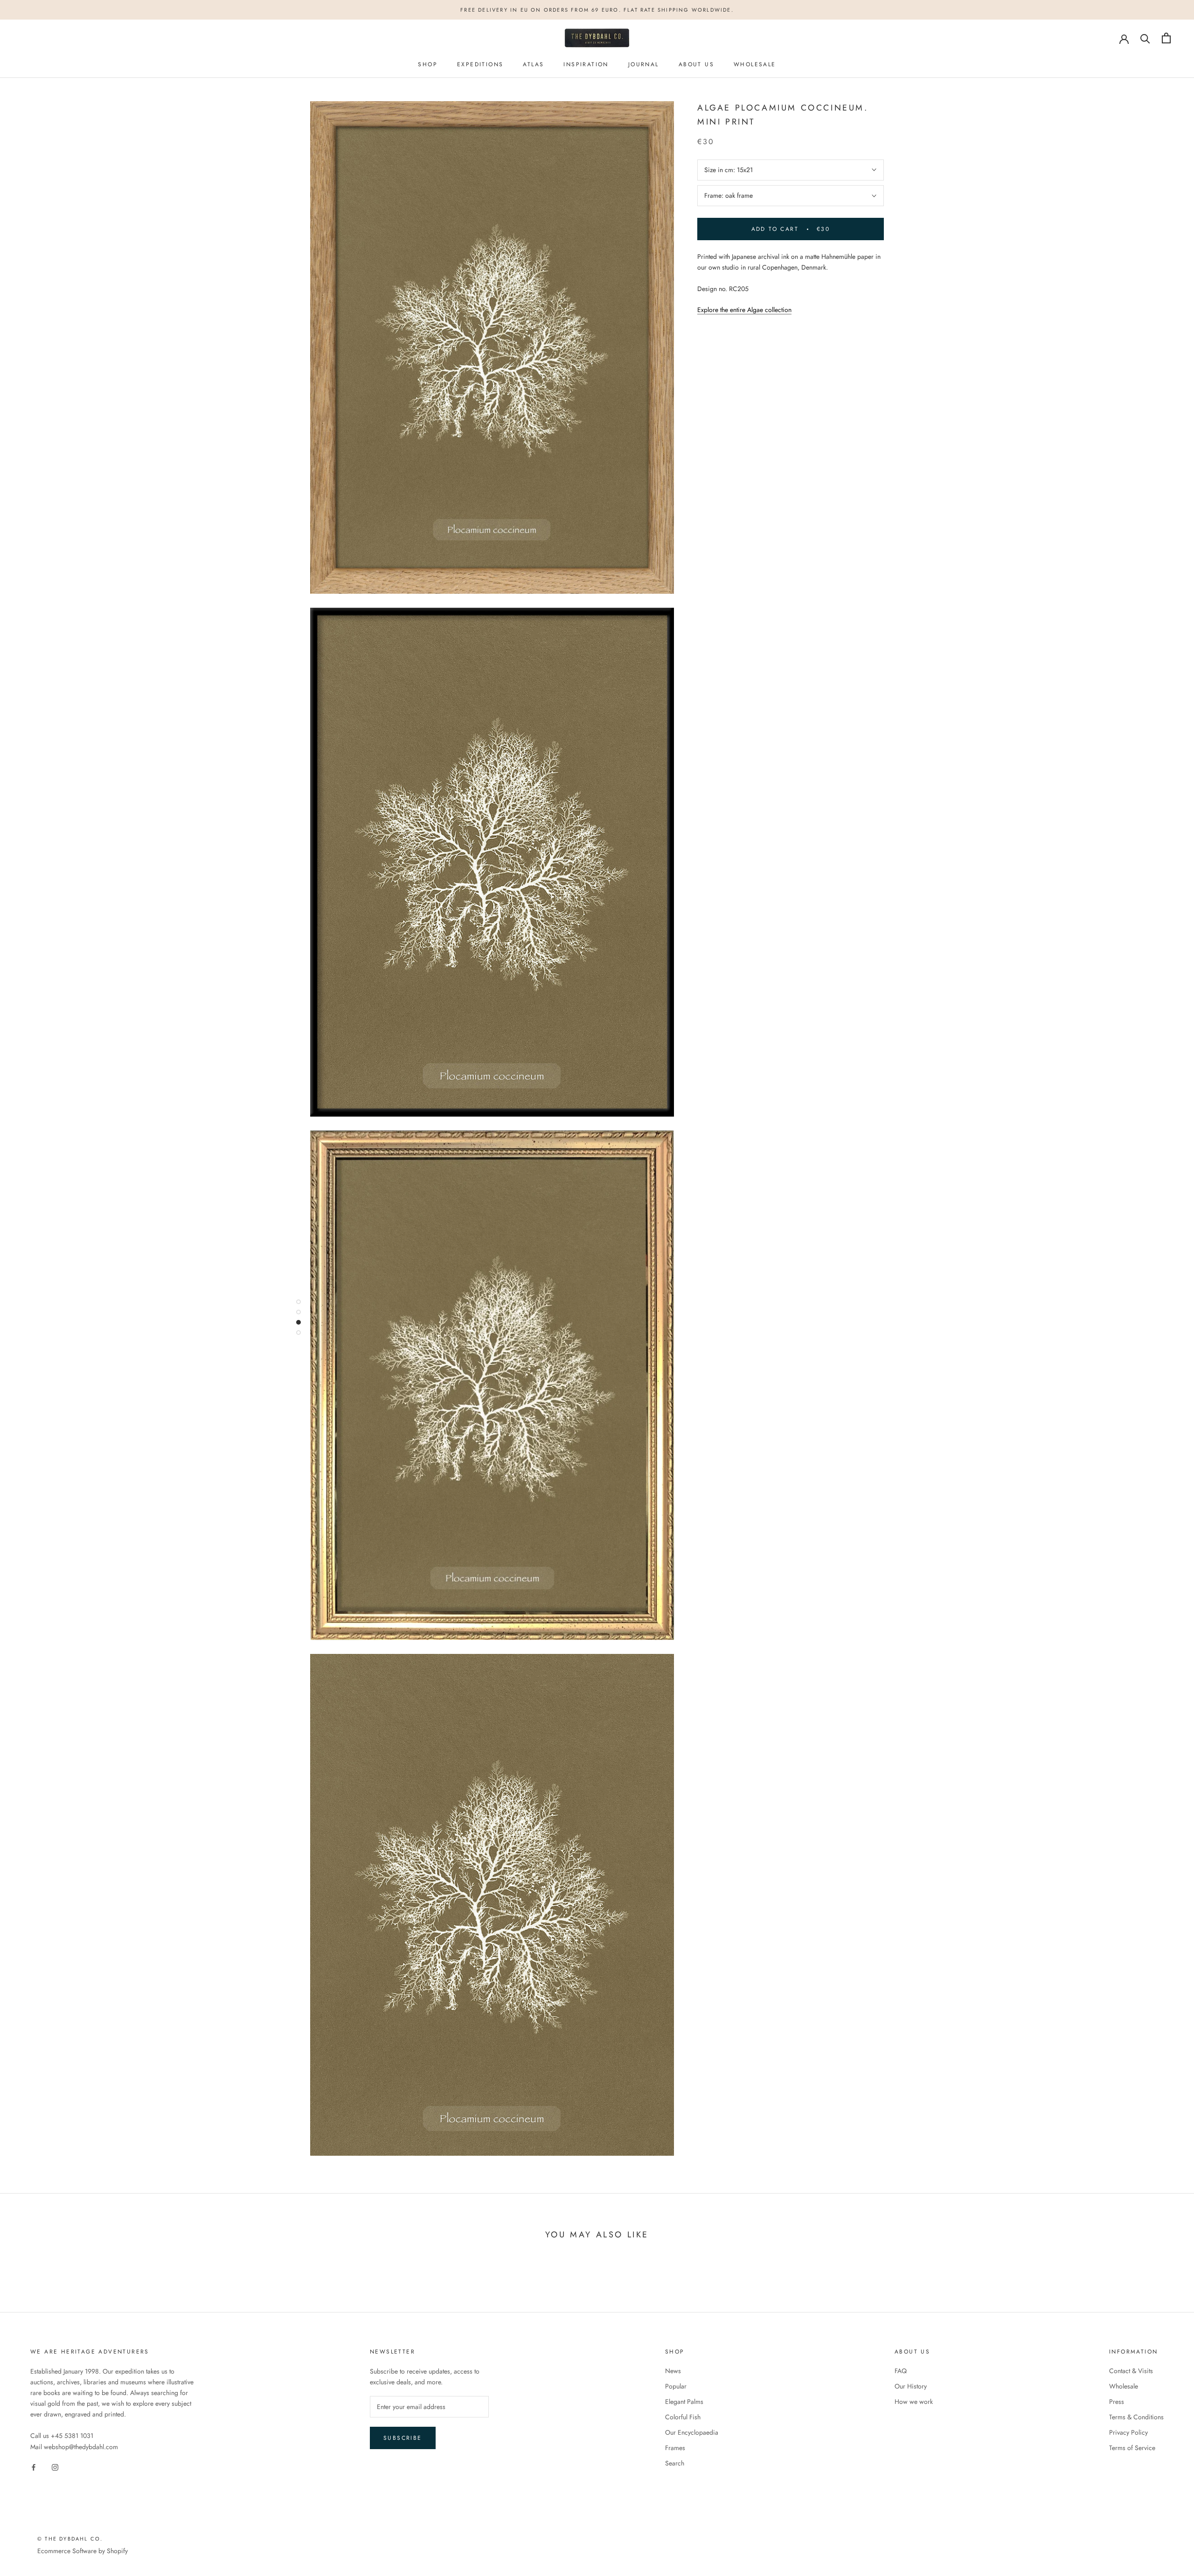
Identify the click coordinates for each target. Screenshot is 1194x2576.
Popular (676, 2386)
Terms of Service (1132, 2448)
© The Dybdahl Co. (70, 2539)
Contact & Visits (1131, 2371)
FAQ (901, 2371)
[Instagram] (55, 2467)
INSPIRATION (586, 64)
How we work (914, 2402)
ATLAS (533, 64)
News (673, 2371)
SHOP (428, 64)
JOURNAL (644, 64)
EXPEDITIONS (480, 64)
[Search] (1145, 38)
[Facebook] (34, 2467)
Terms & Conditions (1136, 2417)
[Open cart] (1166, 38)
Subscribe (403, 2438)
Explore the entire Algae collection (744, 310)
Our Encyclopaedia (692, 2432)
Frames (675, 2448)
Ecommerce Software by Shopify (83, 2551)
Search (675, 2463)
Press (1117, 2402)
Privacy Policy (1128, 2432)
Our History (911, 2386)
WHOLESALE (755, 64)
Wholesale (1124, 2386)
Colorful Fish (683, 2417)
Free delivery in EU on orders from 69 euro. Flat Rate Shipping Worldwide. (597, 10)
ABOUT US (696, 64)
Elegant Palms (684, 2402)
